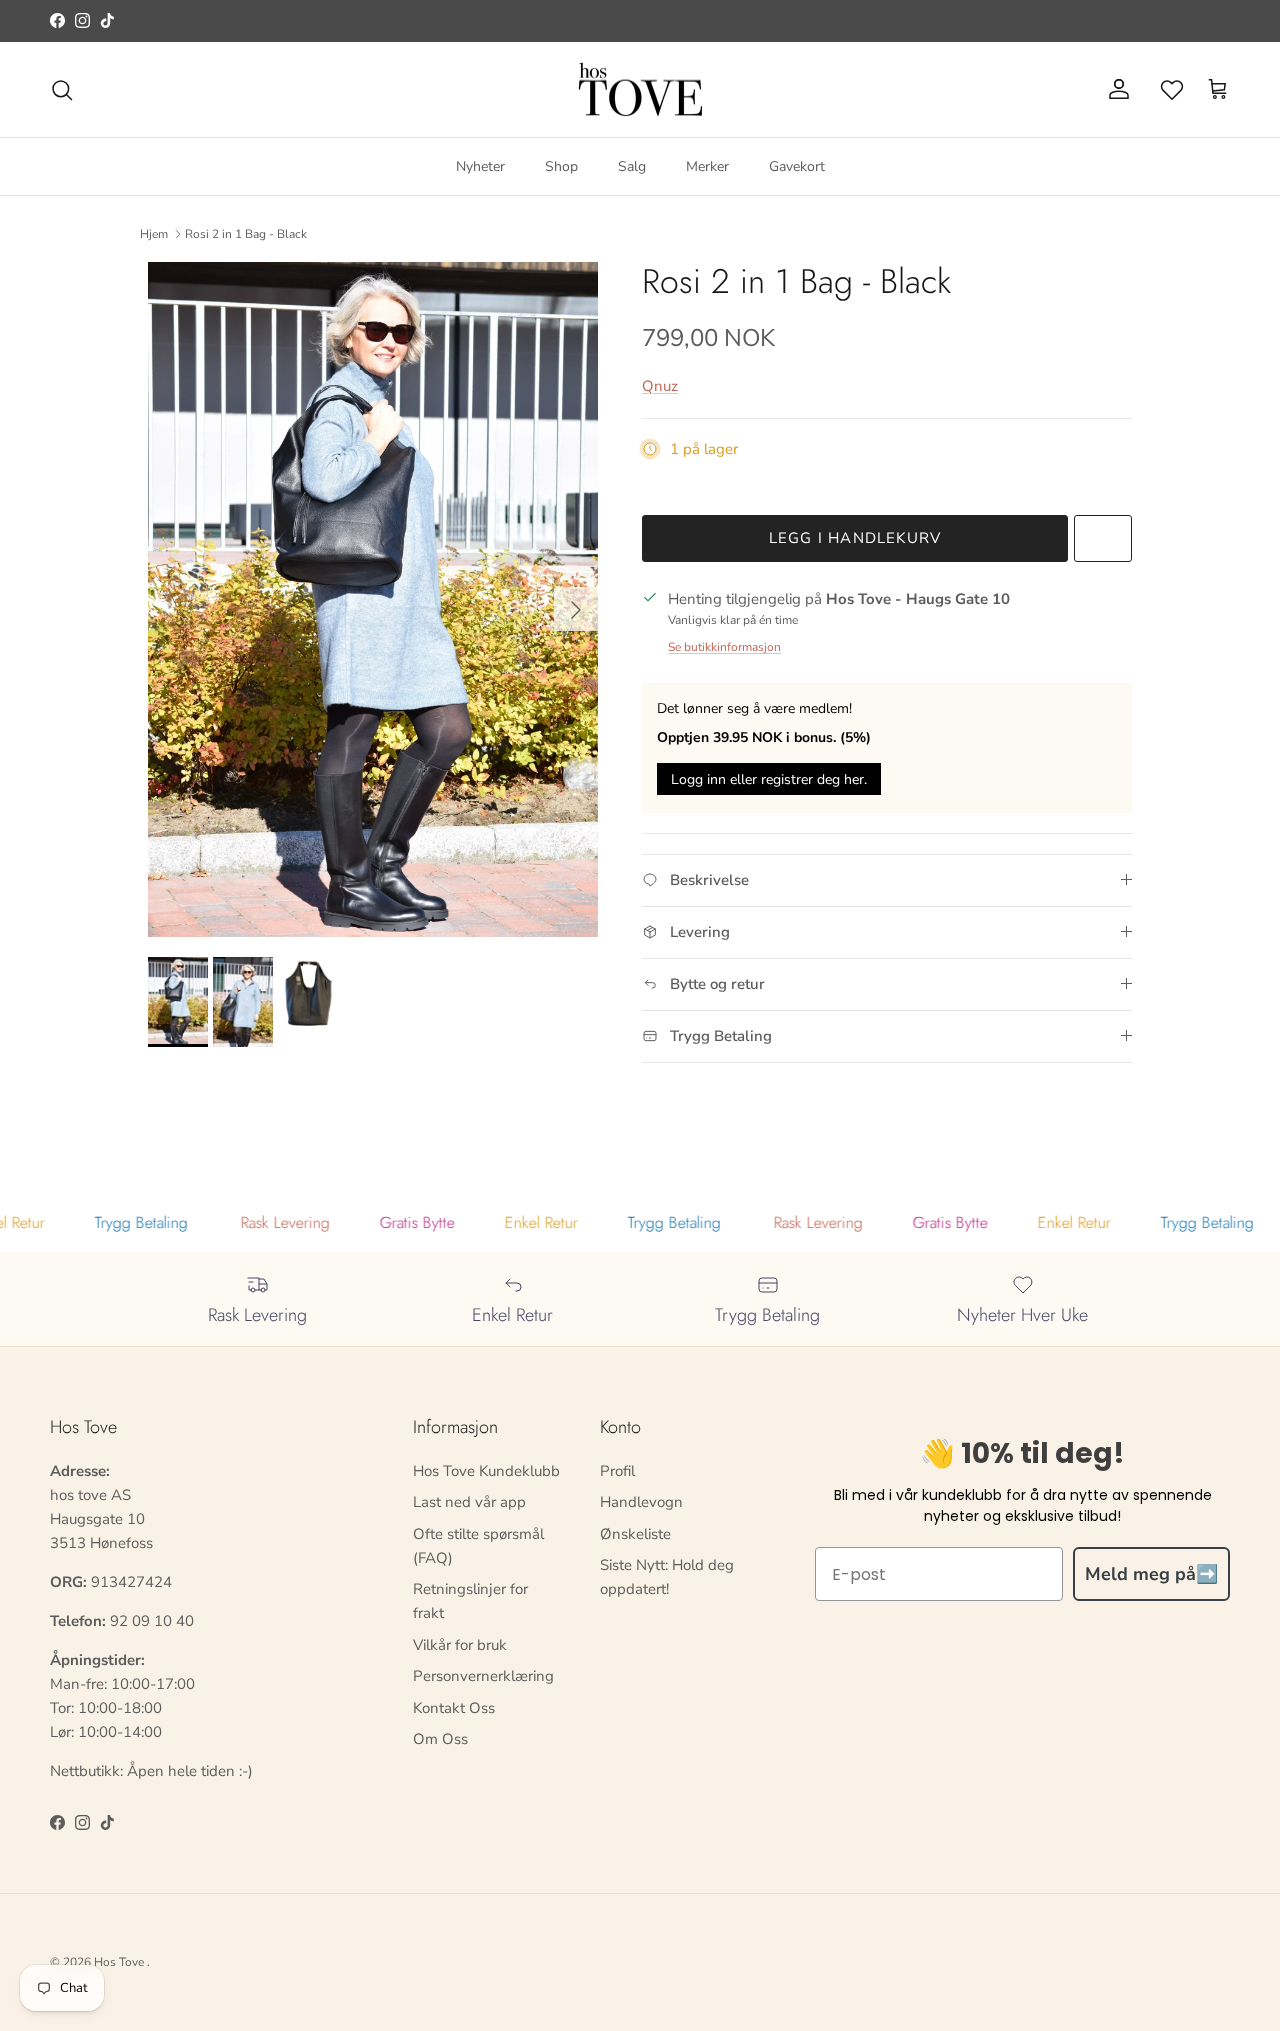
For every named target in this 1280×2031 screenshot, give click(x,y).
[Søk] (62, 90)
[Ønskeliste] (1172, 90)
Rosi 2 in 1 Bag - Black (246, 234)
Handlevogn (641, 1502)
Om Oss (440, 1739)
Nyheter (480, 166)
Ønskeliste (635, 1534)
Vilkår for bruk (460, 1645)
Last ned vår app (469, 1502)
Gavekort (797, 166)
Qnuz (660, 386)
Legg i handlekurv (855, 538)
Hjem (154, 234)
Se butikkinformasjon (724, 647)
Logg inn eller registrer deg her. (769, 779)
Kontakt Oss (454, 1708)
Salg (632, 166)
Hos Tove (119, 1962)
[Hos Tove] (640, 90)
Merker (707, 166)
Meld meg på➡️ (1151, 1574)
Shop (561, 166)
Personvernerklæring (483, 1676)
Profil (617, 1471)
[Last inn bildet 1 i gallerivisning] (373, 599)
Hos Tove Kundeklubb (486, 1471)
